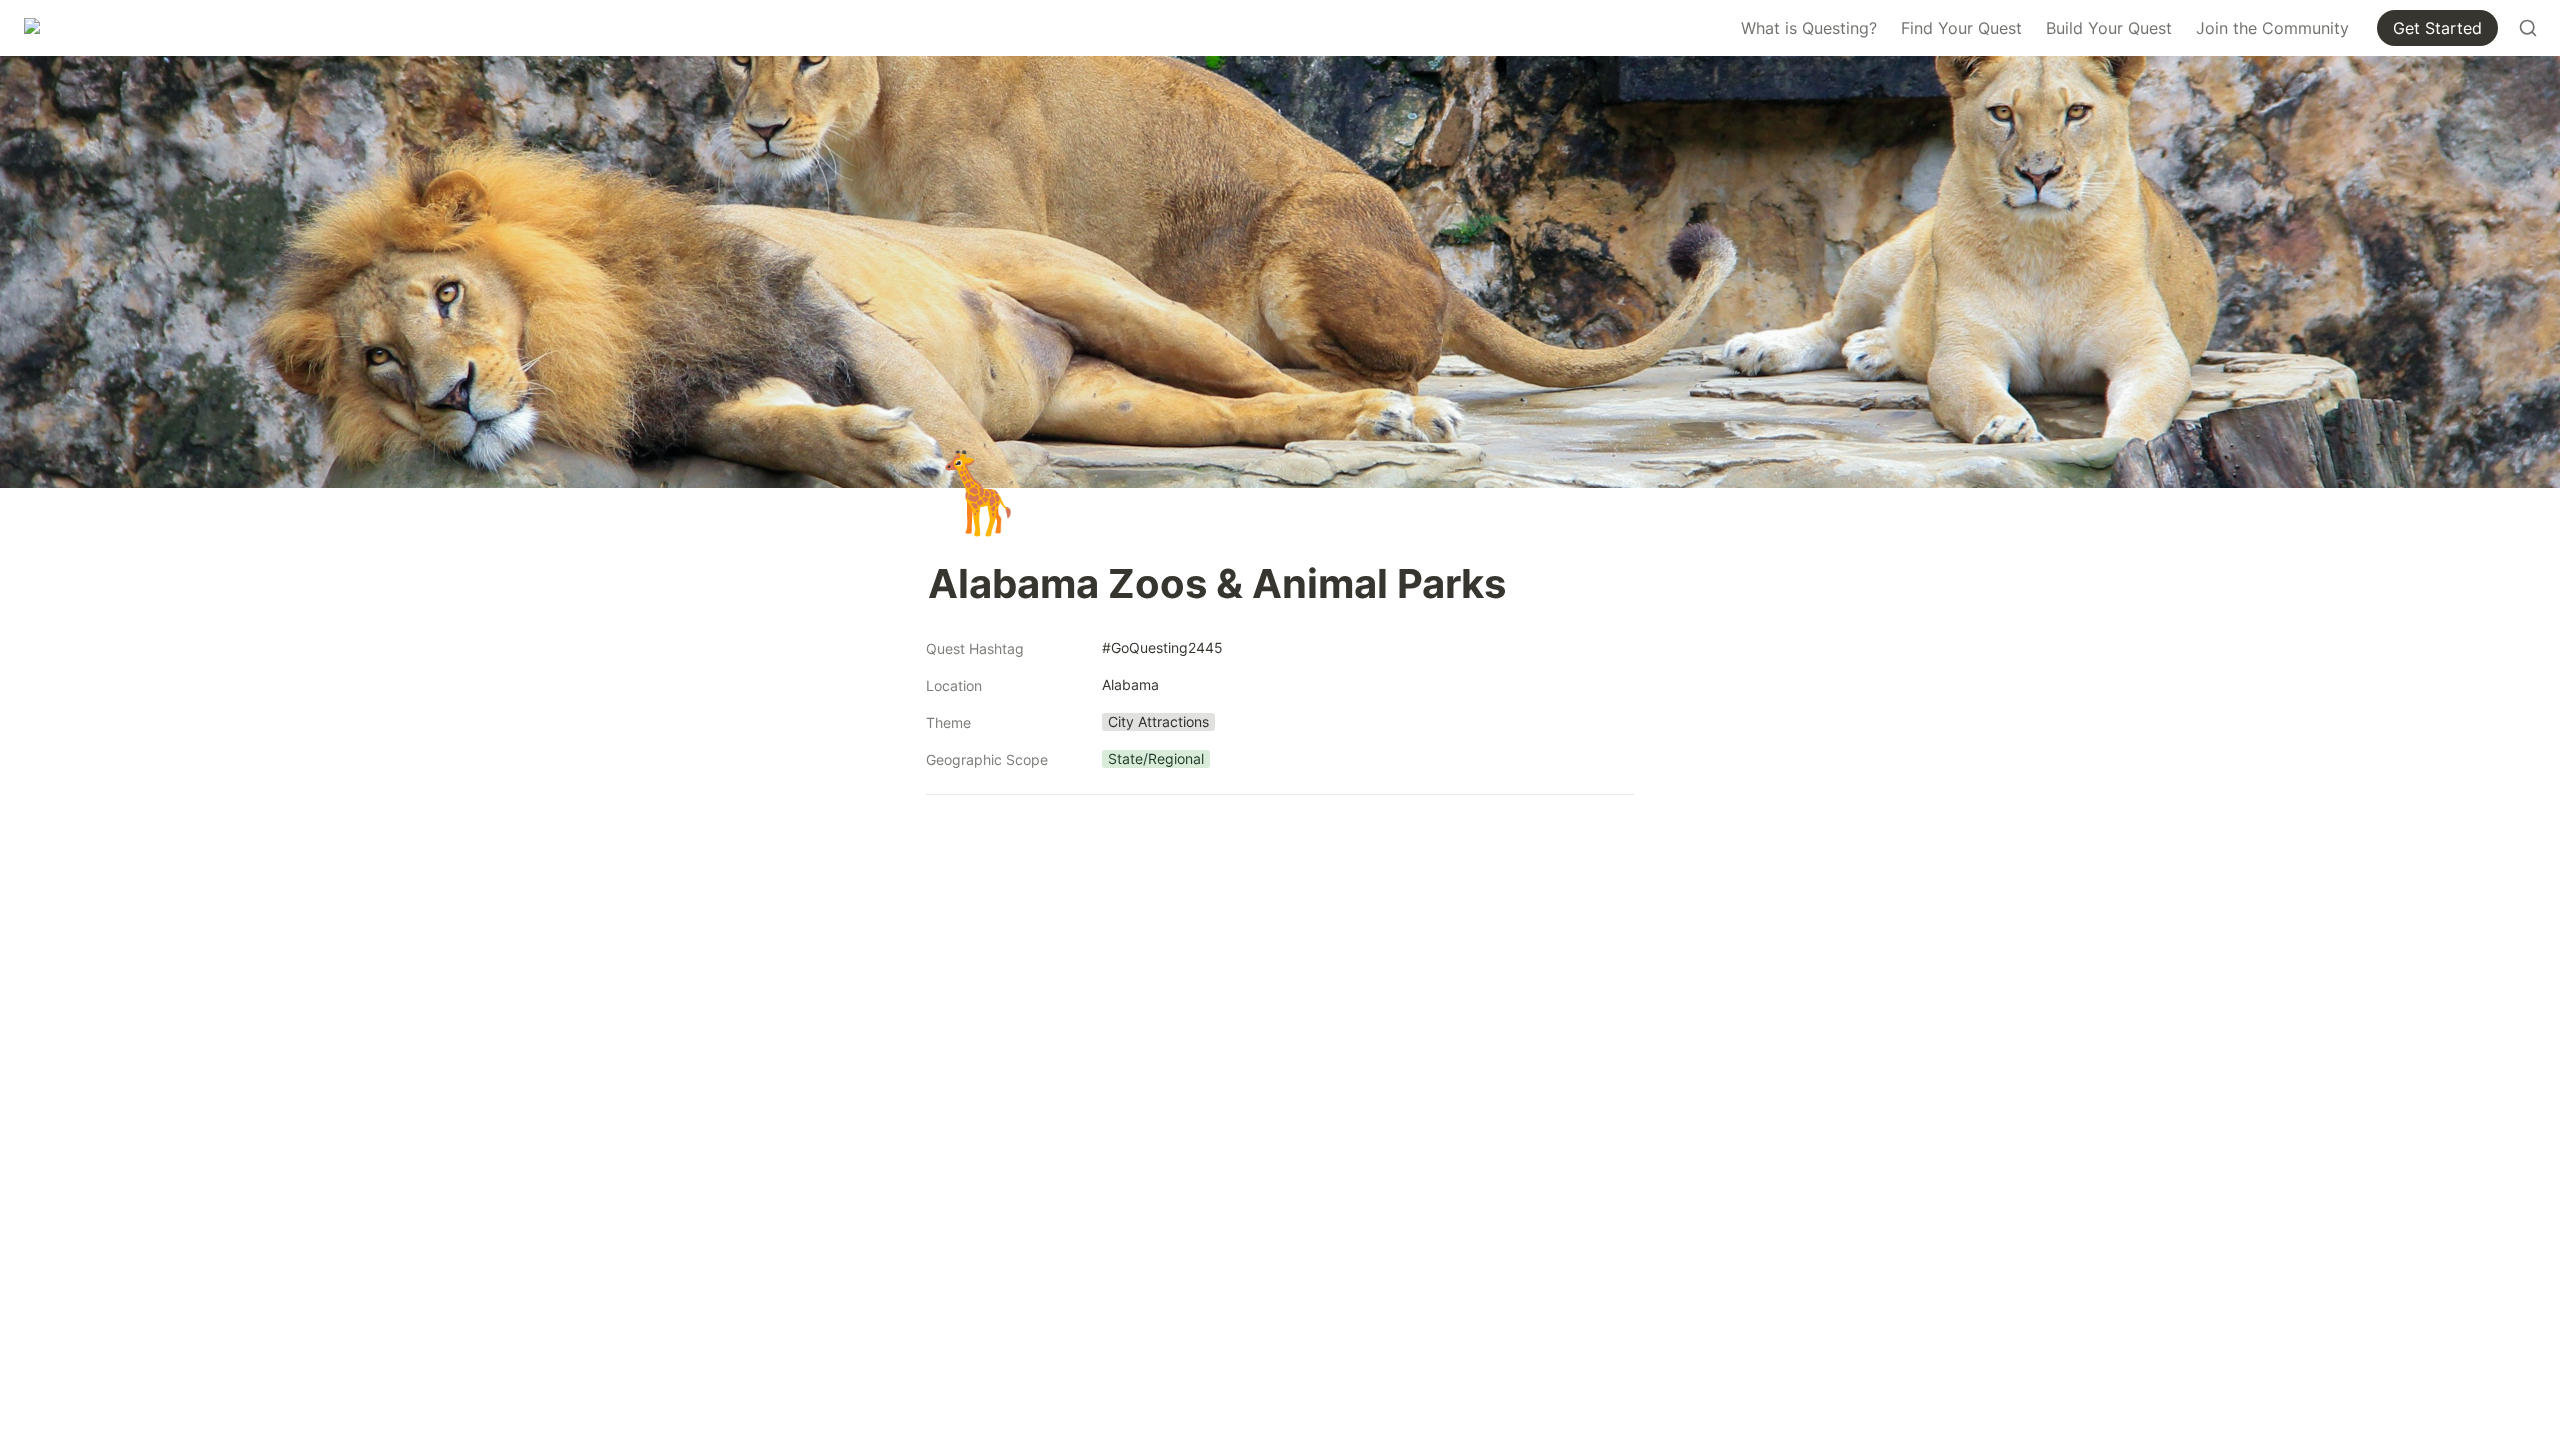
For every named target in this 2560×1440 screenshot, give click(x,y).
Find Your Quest (1961, 28)
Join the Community (2272, 28)
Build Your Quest (2109, 28)
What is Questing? (1809, 28)
